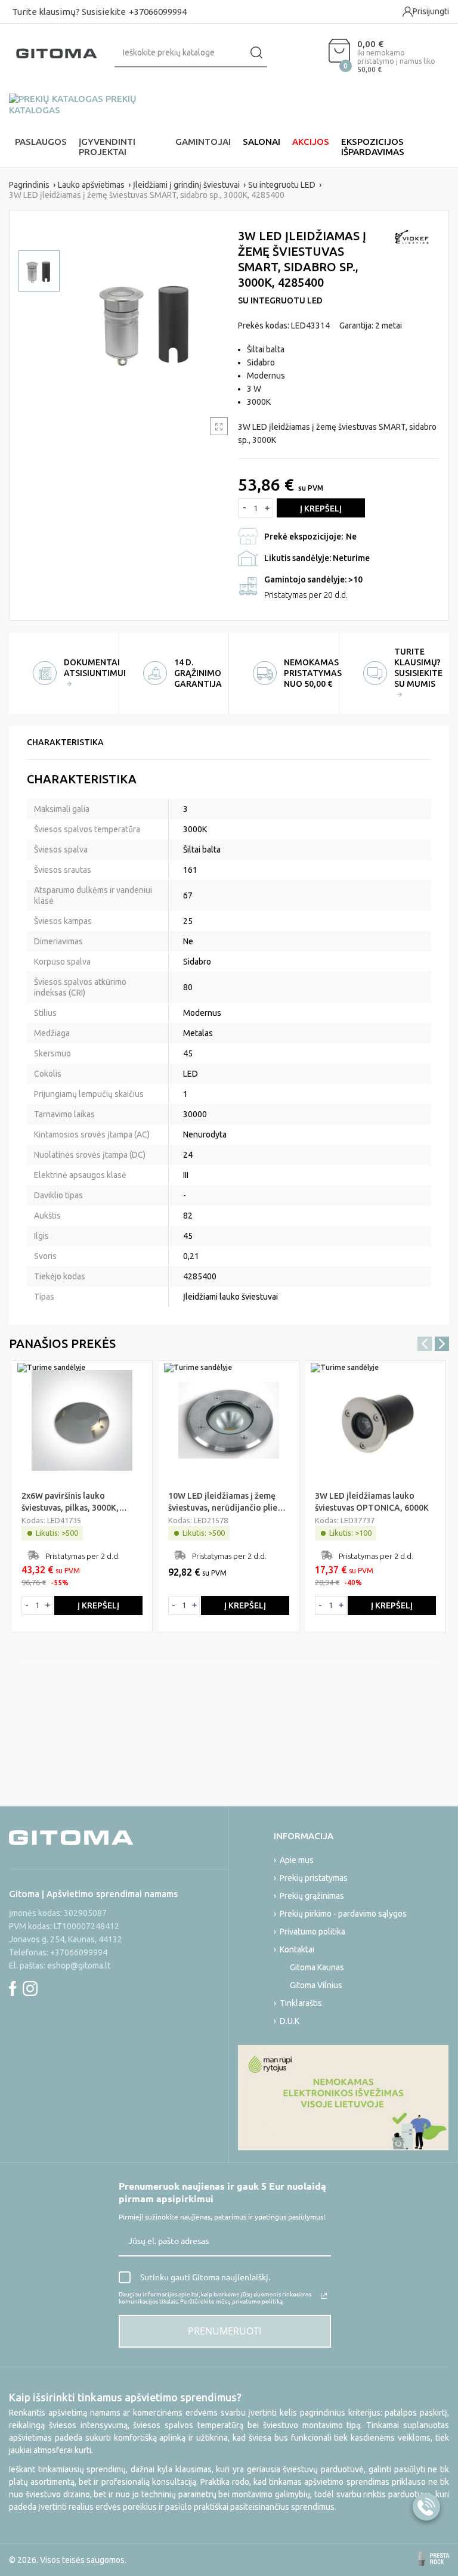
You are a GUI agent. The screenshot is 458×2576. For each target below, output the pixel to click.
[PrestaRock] (434, 2559)
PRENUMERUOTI (225, 2331)
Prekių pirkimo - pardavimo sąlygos (343, 1914)
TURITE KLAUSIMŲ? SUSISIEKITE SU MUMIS (418, 668)
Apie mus (297, 1860)
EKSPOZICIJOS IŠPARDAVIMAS (373, 147)
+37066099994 (158, 12)
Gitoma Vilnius (316, 1985)
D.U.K (290, 2021)
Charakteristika (65, 742)
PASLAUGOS (41, 142)
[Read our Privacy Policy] (324, 2296)
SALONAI (262, 142)
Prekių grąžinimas (312, 1896)
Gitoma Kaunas (317, 1967)
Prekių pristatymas (314, 1878)
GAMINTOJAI (203, 142)
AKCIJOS (311, 142)
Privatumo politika (312, 1932)
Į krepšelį (321, 509)
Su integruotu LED (280, 300)
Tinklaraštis (301, 2003)
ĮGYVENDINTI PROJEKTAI (107, 147)
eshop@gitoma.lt (79, 1966)
